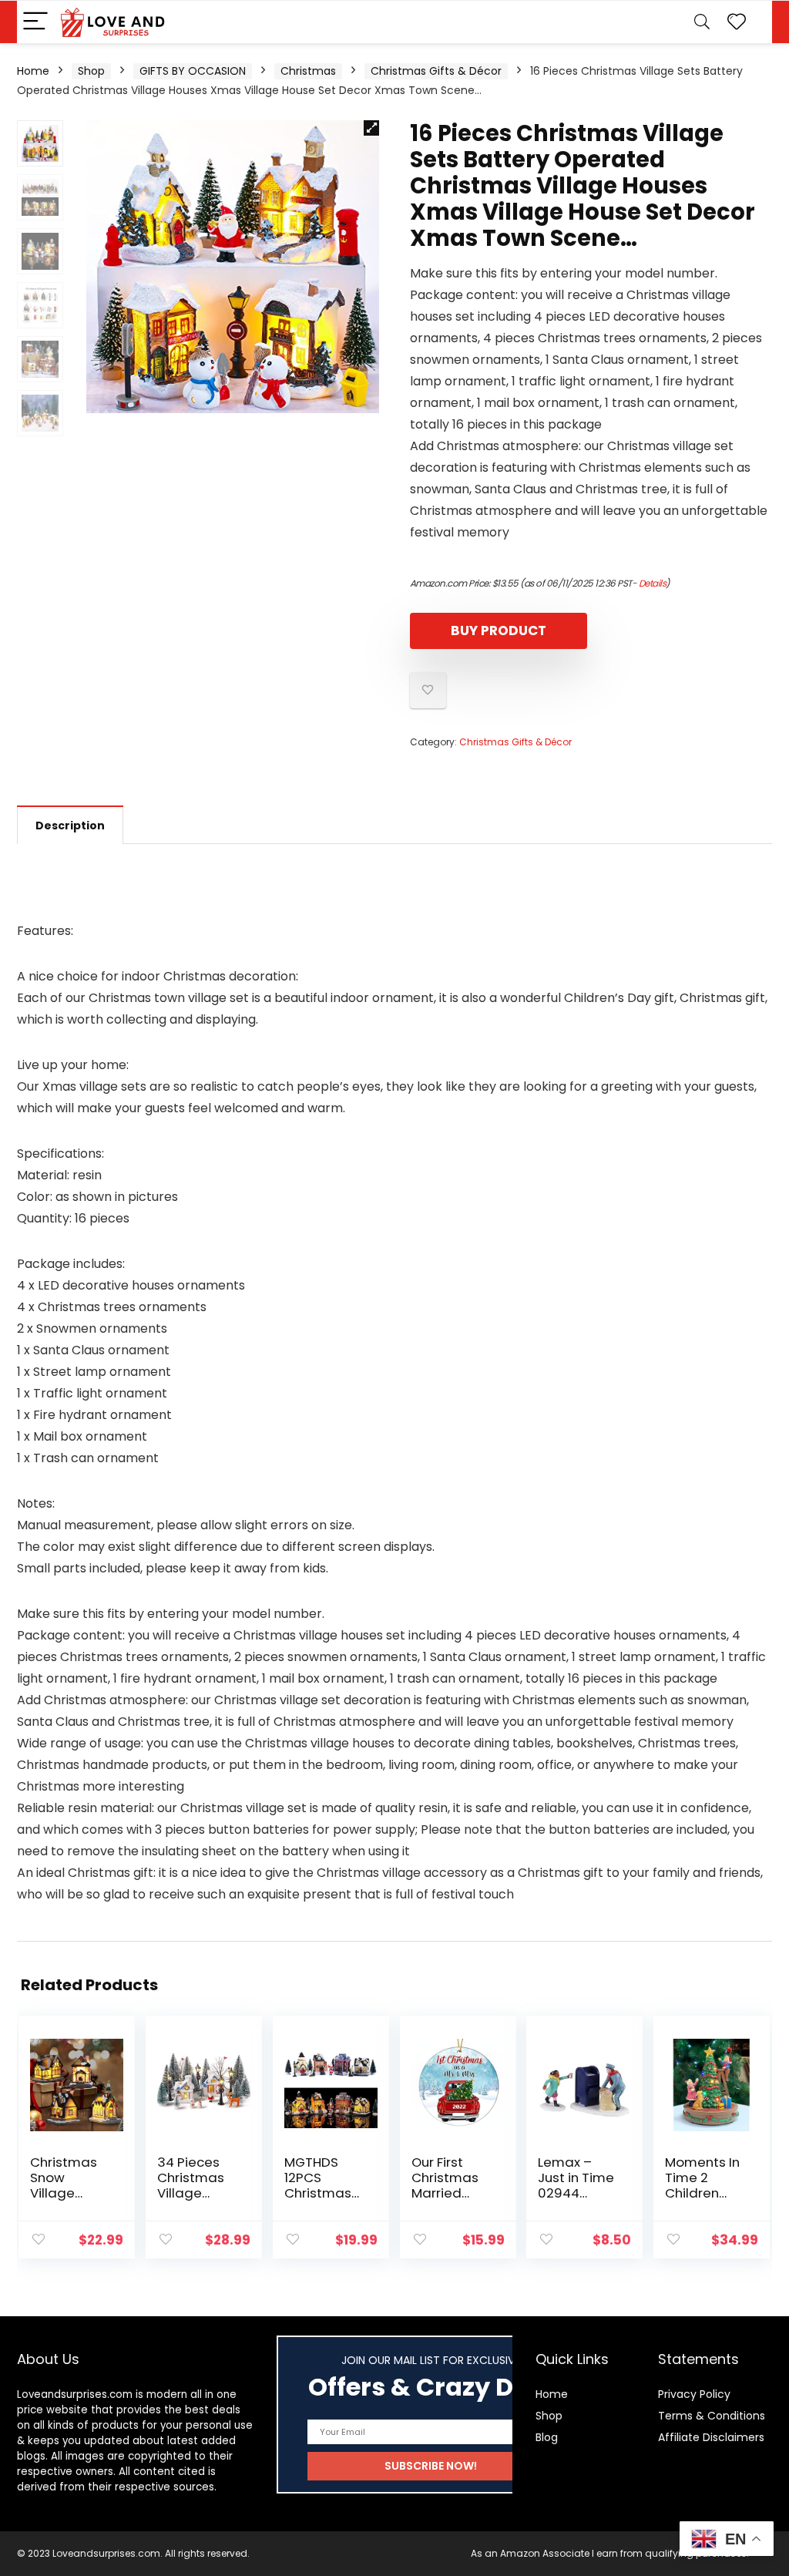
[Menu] (35, 22)
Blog (547, 2437)
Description (70, 826)
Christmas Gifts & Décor (436, 71)
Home (33, 71)
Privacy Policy (694, 2394)
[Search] (702, 22)
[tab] (70, 825)
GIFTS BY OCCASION (193, 71)
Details (653, 583)
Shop (91, 71)
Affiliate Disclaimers (711, 2437)
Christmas (308, 71)
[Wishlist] (737, 22)
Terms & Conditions (712, 2416)
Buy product (499, 631)
